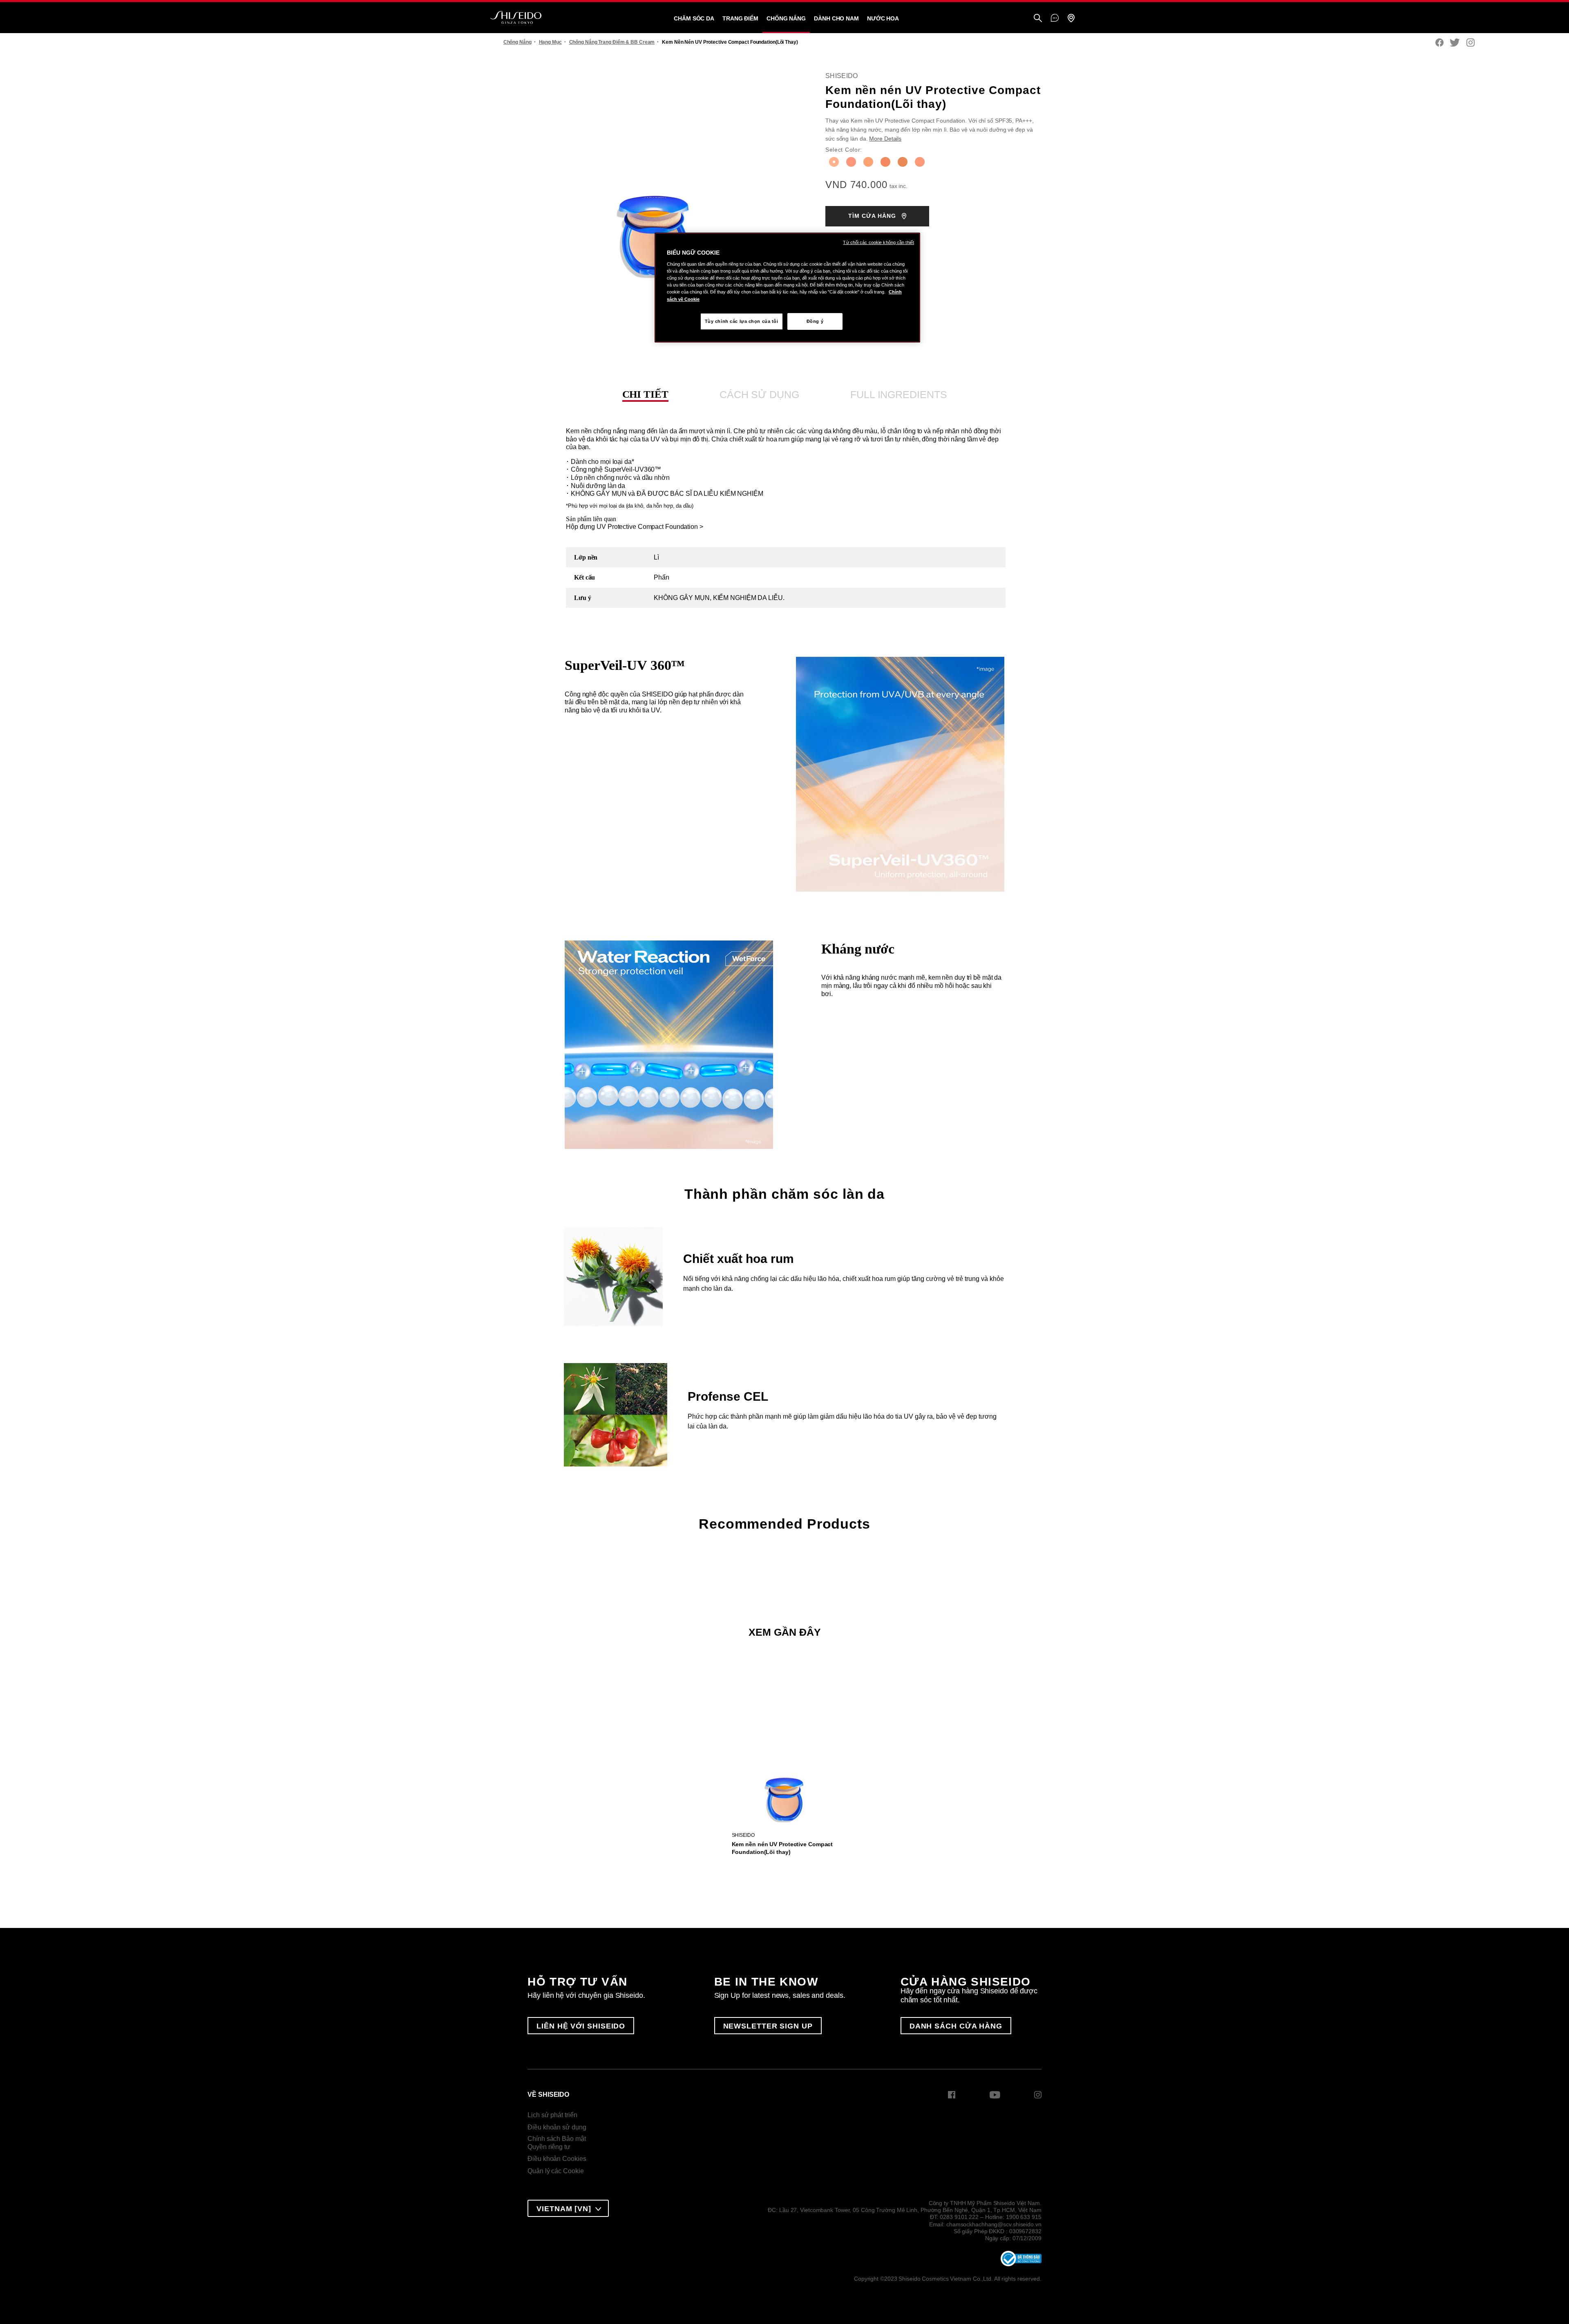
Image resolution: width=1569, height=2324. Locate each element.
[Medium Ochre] (903, 162)
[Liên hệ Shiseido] (1055, 18)
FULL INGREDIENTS (898, 394)
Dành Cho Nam (836, 18)
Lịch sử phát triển (552, 2115)
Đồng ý (815, 321)
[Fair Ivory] (834, 162)
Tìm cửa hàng (873, 216)
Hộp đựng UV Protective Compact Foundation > (635, 527)
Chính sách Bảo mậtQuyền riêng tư (557, 2143)
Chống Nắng (786, 18)
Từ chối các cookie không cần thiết (878, 242)
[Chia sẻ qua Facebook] (1439, 43)
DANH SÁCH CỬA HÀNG (956, 2026)
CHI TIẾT (645, 394)
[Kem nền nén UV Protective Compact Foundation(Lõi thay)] (784, 1769)
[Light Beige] (851, 162)
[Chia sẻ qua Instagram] (1471, 43)
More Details (885, 139)
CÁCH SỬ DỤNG (759, 394)
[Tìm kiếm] (1038, 19)
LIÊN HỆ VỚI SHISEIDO (581, 2026)
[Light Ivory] (920, 162)
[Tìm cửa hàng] (1071, 19)
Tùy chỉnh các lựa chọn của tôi (742, 321)
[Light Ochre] (868, 162)
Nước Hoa (883, 18)
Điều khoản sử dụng (557, 2127)
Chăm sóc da (694, 18)
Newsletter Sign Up (768, 2026)
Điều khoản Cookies (557, 2159)
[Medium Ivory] (885, 162)
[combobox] (568, 2208)
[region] (787, 288)
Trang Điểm (740, 18)
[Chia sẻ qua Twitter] (1455, 43)
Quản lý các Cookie (555, 2171)
